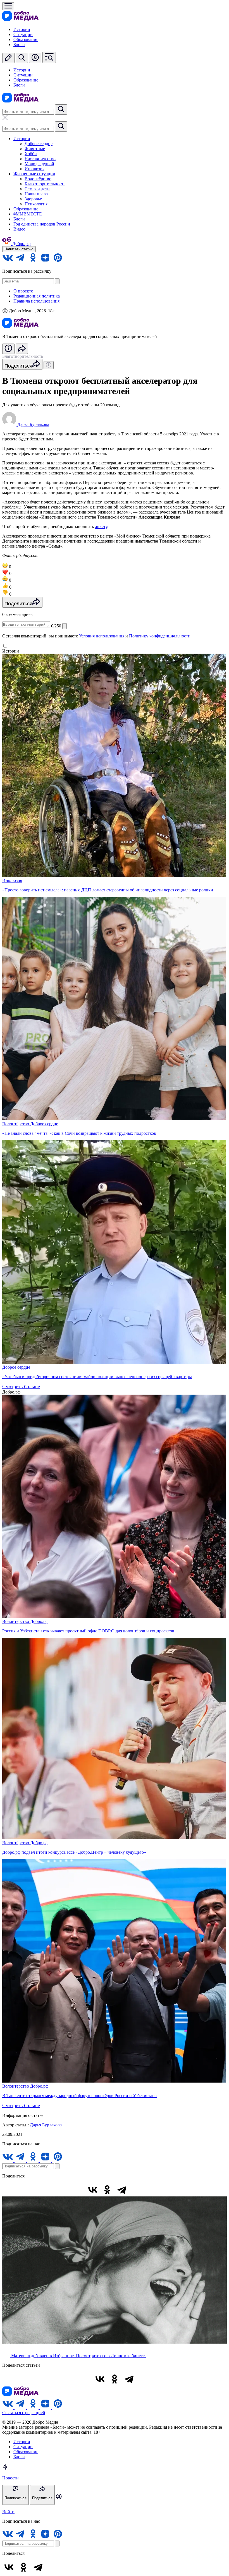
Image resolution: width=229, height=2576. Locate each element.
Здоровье (33, 199)
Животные (35, 149)
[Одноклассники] (107, 2190)
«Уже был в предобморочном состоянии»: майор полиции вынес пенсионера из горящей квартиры (97, 1377)
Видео (19, 229)
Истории (22, 29)
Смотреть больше (21, 1387)
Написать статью (19, 249)
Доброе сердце (39, 144)
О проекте (23, 291)
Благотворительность (45, 184)
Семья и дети (37, 189)
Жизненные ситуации (34, 174)
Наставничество (40, 159)
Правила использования (36, 301)
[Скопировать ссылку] (136, 2190)
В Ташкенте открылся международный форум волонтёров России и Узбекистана (79, 2096)
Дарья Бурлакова (46, 2125)
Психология (36, 204)
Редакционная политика (37, 296)
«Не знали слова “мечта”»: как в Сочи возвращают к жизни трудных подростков (79, 1133)
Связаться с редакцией (24, 2413)
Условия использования (102, 636)
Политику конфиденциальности (160, 636)
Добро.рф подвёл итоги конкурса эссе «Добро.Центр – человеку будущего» (74, 1852)
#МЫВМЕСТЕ (28, 214)
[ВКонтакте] (93, 2190)
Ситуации (23, 34)
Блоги (19, 45)
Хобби (31, 154)
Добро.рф (39, 1621)
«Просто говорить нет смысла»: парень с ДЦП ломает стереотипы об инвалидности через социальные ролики (108, 890)
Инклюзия (34, 169)
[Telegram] (122, 2190)
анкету (101, 527)
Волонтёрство (38, 179)
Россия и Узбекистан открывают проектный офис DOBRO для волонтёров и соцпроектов (88, 1631)
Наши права (36, 194)
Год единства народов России (42, 224)
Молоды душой (39, 164)
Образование (26, 39)
